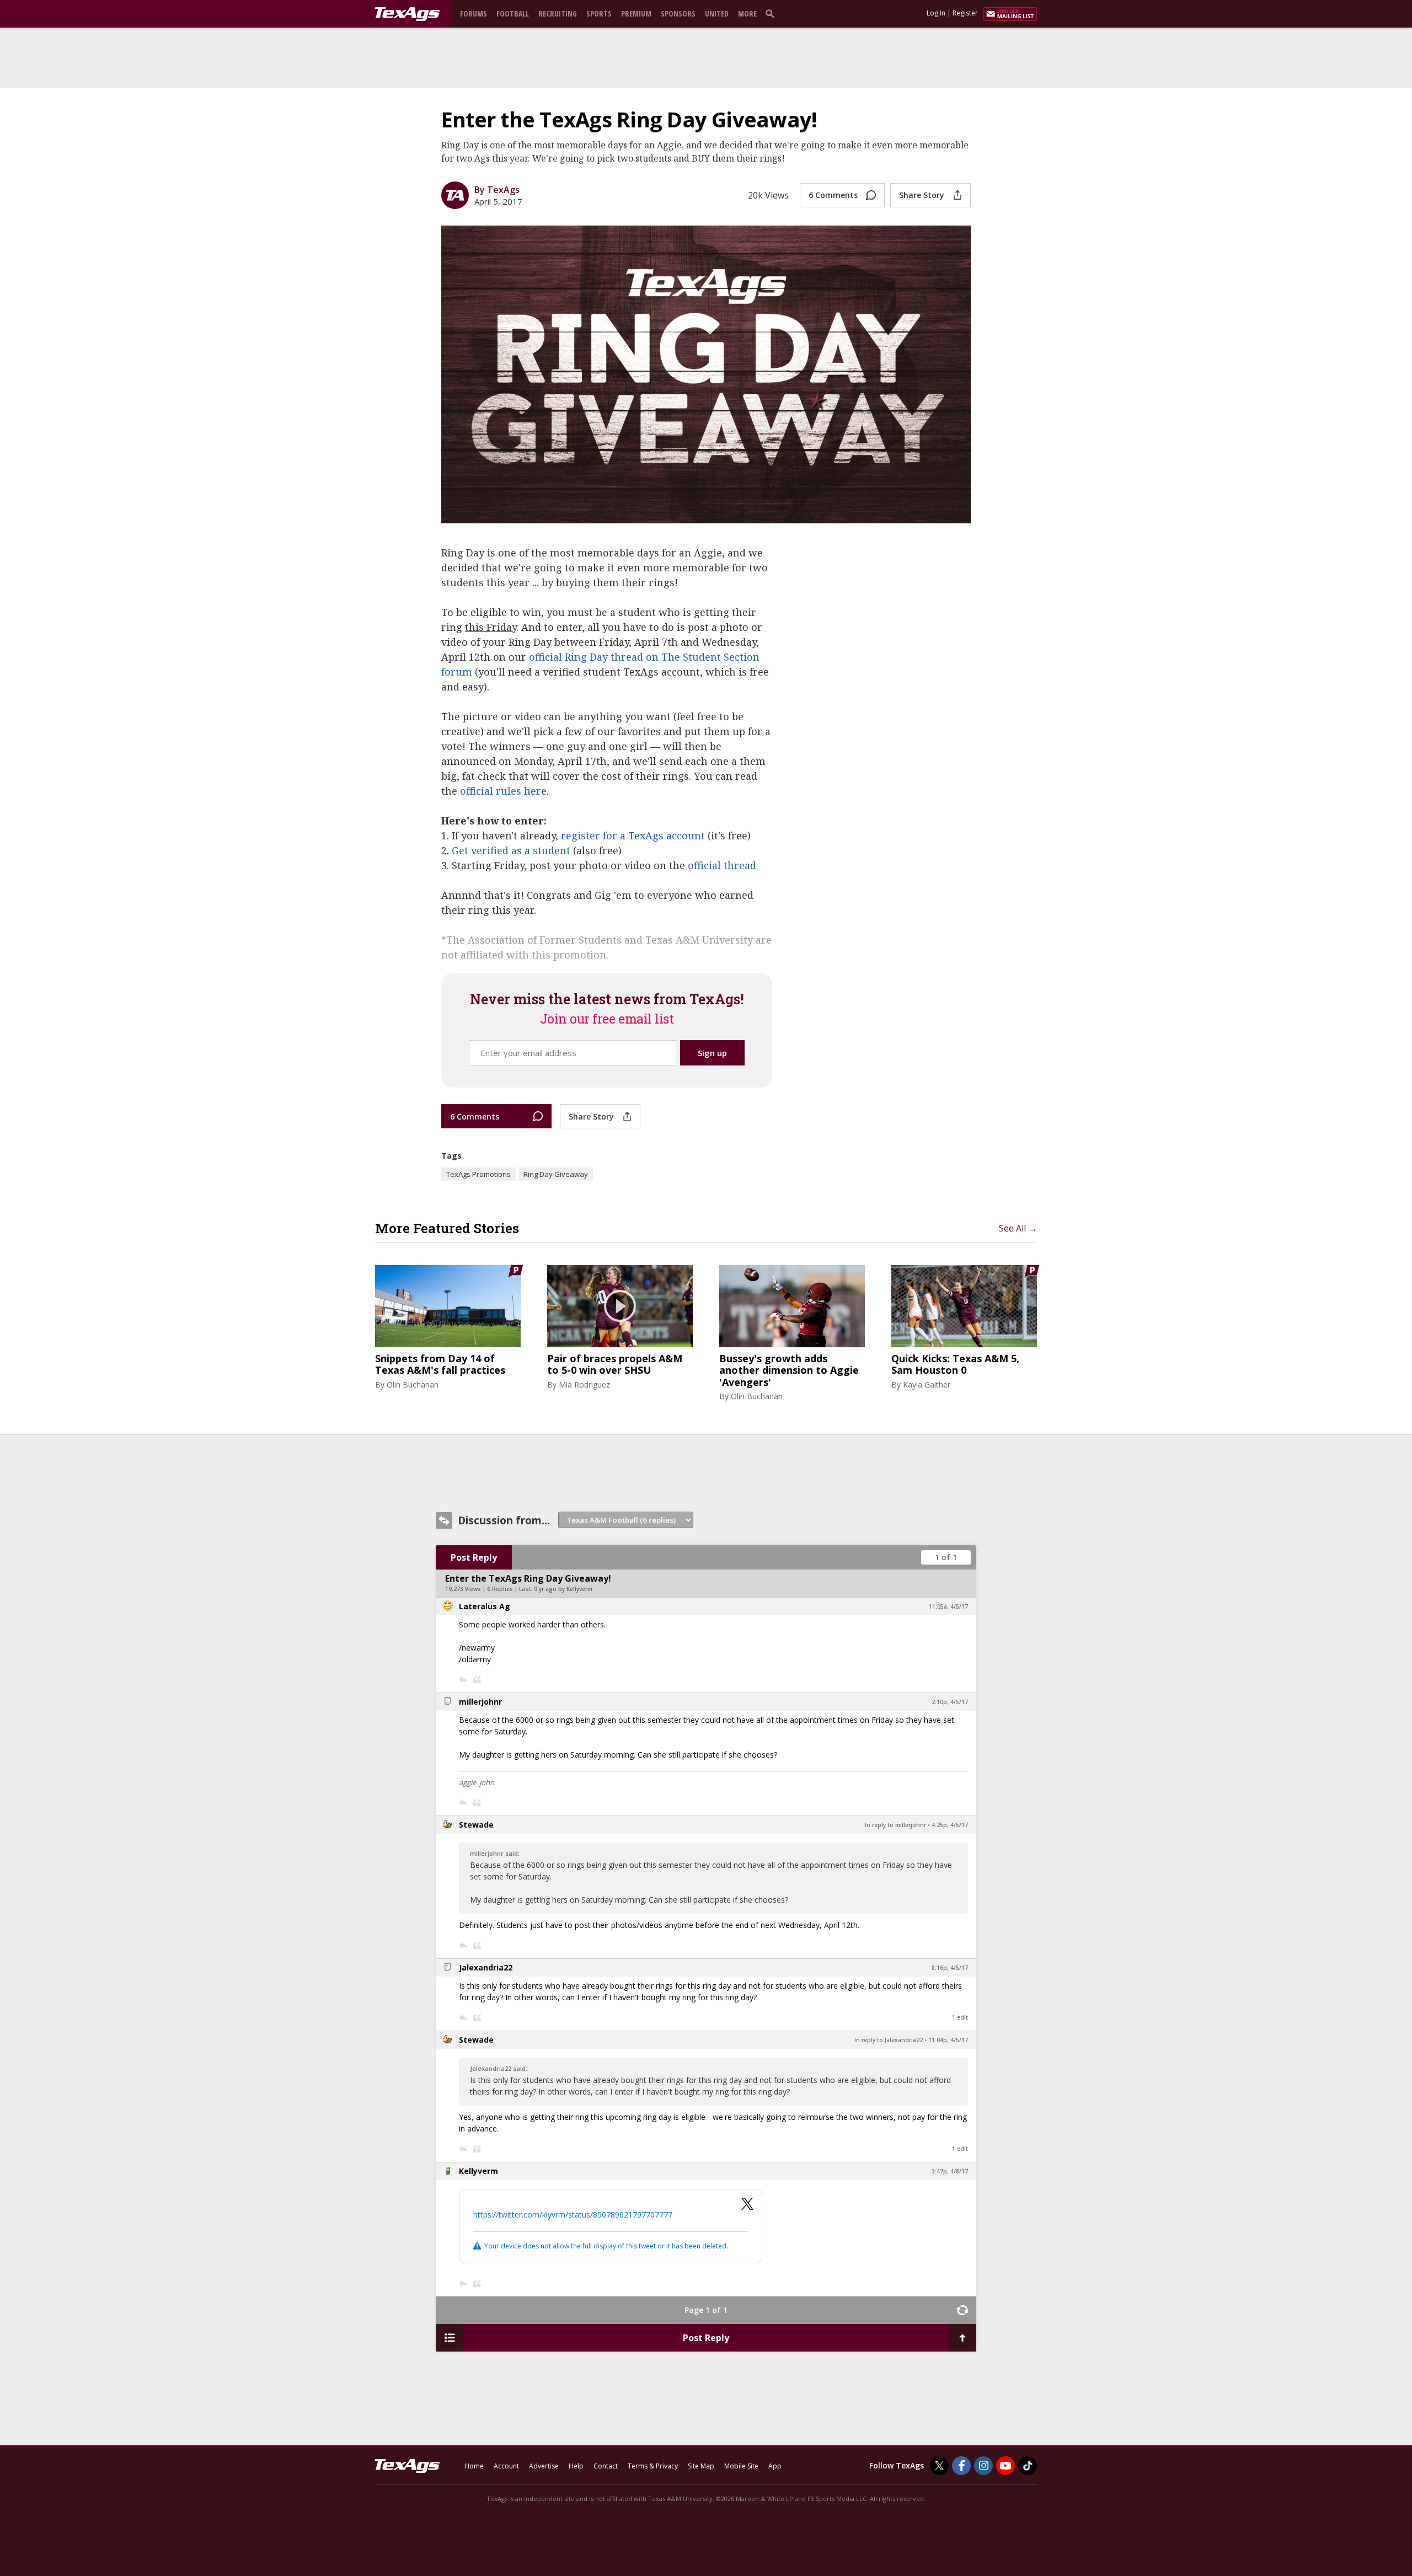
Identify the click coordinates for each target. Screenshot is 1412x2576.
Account (506, 2466)
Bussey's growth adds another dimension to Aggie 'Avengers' (789, 1371)
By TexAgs (497, 190)
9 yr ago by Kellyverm (563, 1589)
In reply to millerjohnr (895, 1825)
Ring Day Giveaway (556, 1174)
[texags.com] (407, 14)
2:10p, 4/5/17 (950, 1702)
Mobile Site (741, 2466)
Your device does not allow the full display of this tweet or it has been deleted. (606, 2246)
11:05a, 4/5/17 (948, 1606)
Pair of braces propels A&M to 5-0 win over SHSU (615, 1365)
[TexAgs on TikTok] (1028, 2466)
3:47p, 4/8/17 (950, 2171)
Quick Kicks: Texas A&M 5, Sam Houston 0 (955, 1365)
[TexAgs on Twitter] (939, 2466)
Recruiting (558, 14)
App (775, 2466)
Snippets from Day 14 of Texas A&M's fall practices (440, 1365)
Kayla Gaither (927, 1385)
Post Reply (474, 1557)
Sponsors (678, 14)
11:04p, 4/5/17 (948, 2040)
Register (965, 13)
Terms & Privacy (653, 2466)
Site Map (701, 2466)
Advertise (544, 2466)
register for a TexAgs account (633, 836)
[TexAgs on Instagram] (983, 2466)
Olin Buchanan (413, 1385)
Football (513, 14)
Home (474, 2466)
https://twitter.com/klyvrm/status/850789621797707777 (573, 2214)
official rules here (503, 791)
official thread (722, 865)
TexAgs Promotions (478, 1174)
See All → (1018, 1228)
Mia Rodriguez (584, 1385)
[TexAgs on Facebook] (961, 2466)
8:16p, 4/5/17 (950, 1968)
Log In (936, 13)
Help (576, 2466)
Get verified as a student (511, 850)
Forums (474, 14)
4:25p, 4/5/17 (950, 1825)
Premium (636, 14)
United (717, 14)
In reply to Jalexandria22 (889, 2040)
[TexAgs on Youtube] (1005, 2466)
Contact (606, 2466)
